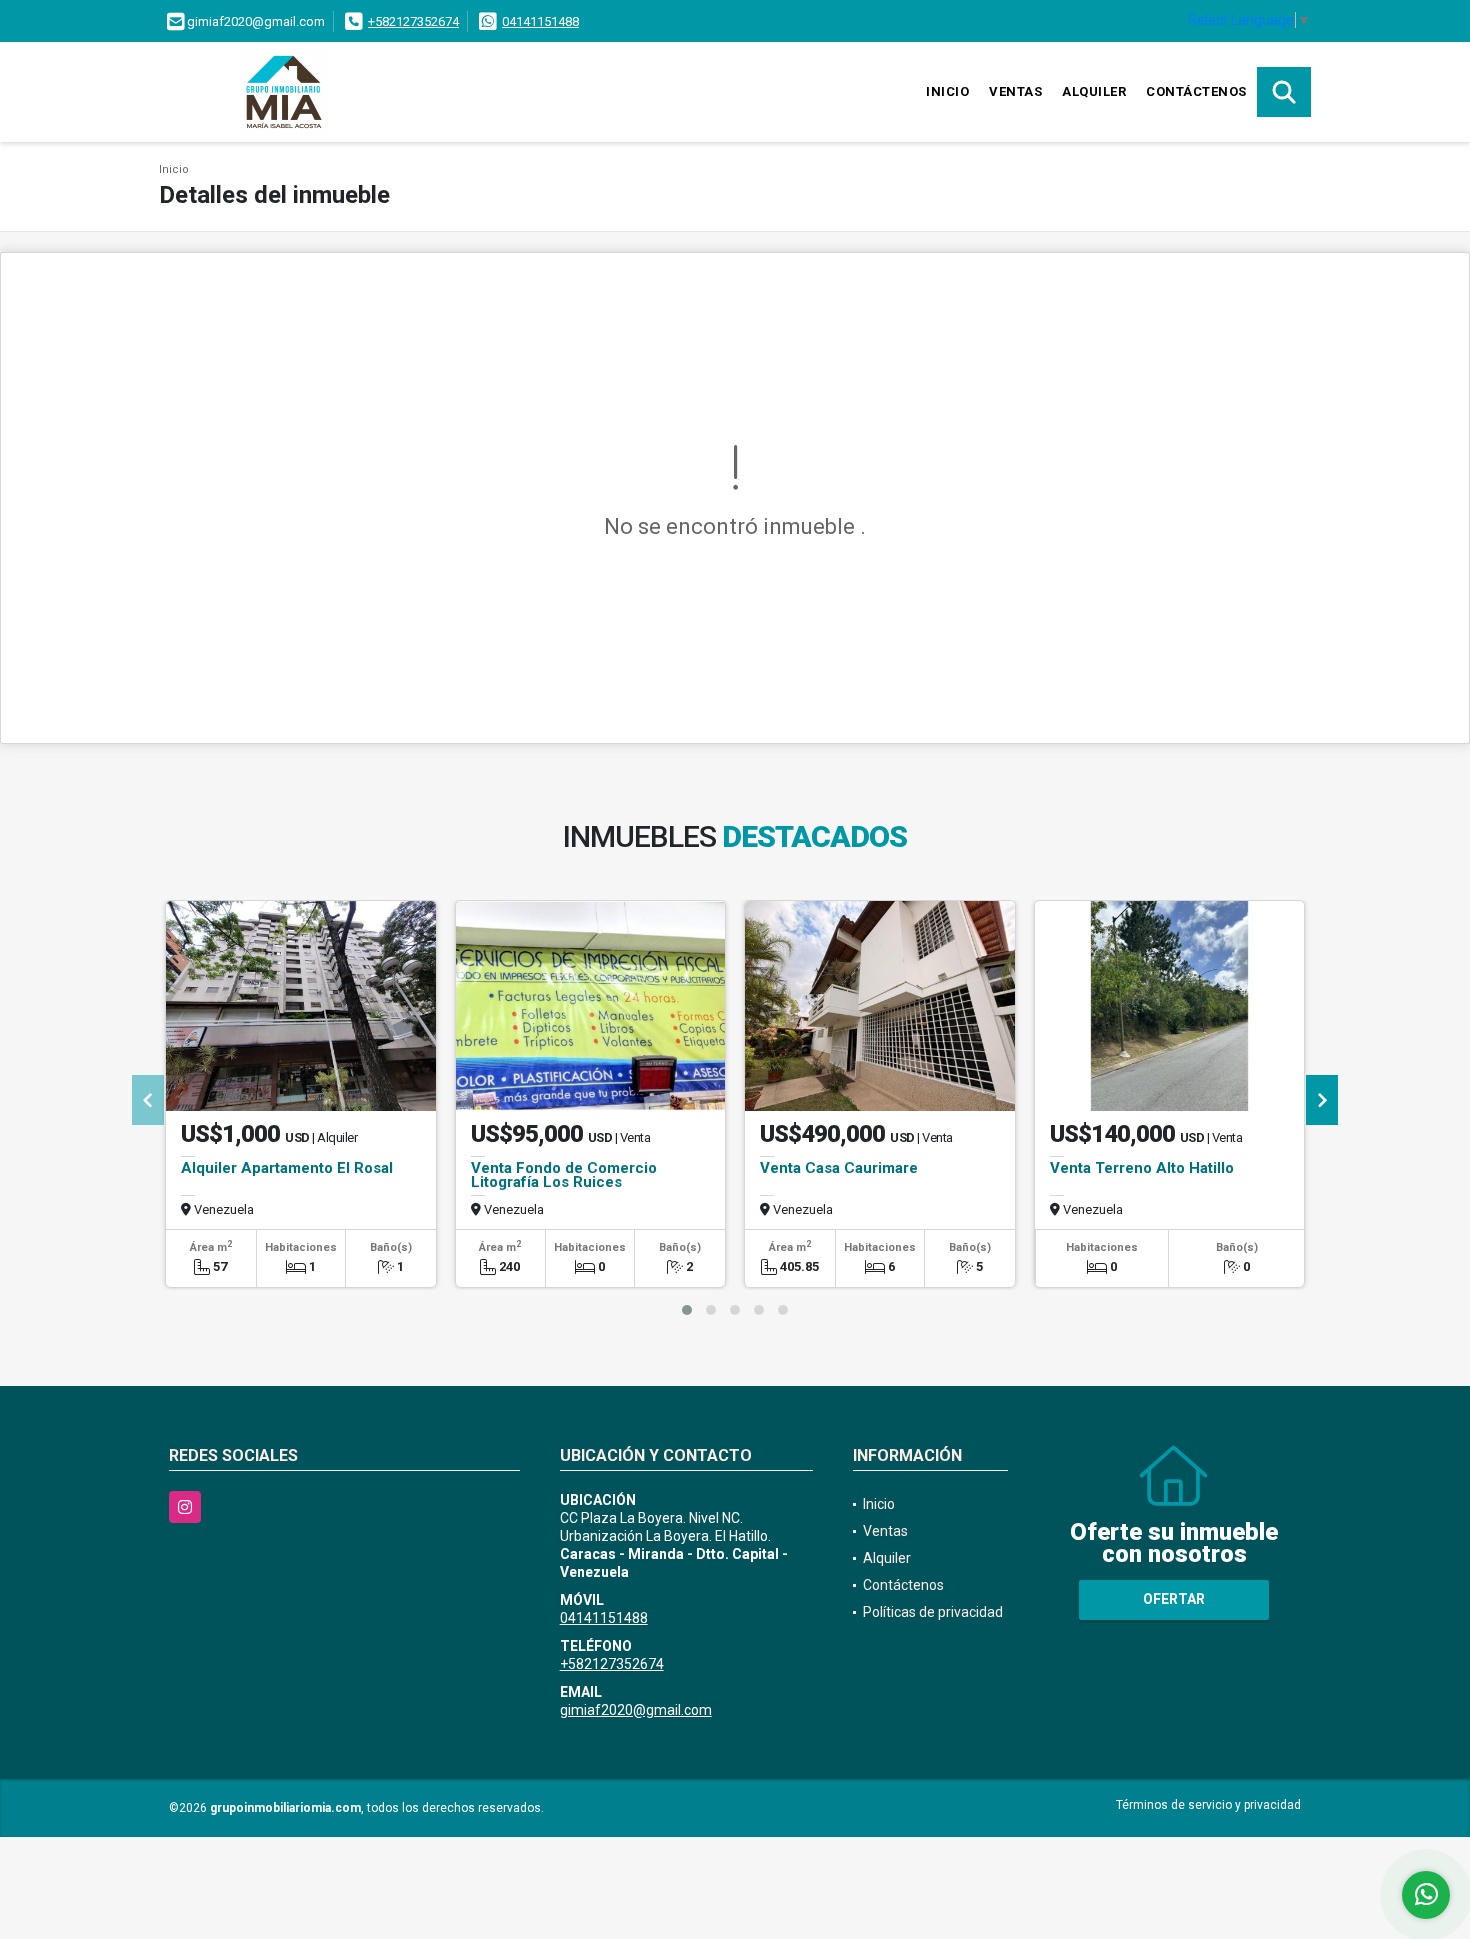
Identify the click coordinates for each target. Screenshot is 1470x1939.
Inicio (947, 91)
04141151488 (540, 21)
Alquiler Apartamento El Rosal (287, 1168)
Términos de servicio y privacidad (1208, 1805)
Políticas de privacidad (933, 1612)
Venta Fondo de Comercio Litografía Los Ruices (564, 1175)
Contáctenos (1196, 91)
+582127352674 (413, 21)
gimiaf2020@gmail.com (636, 1710)
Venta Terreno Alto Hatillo (1142, 1168)
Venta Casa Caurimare (839, 1168)
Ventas (1015, 91)
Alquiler (1094, 91)
